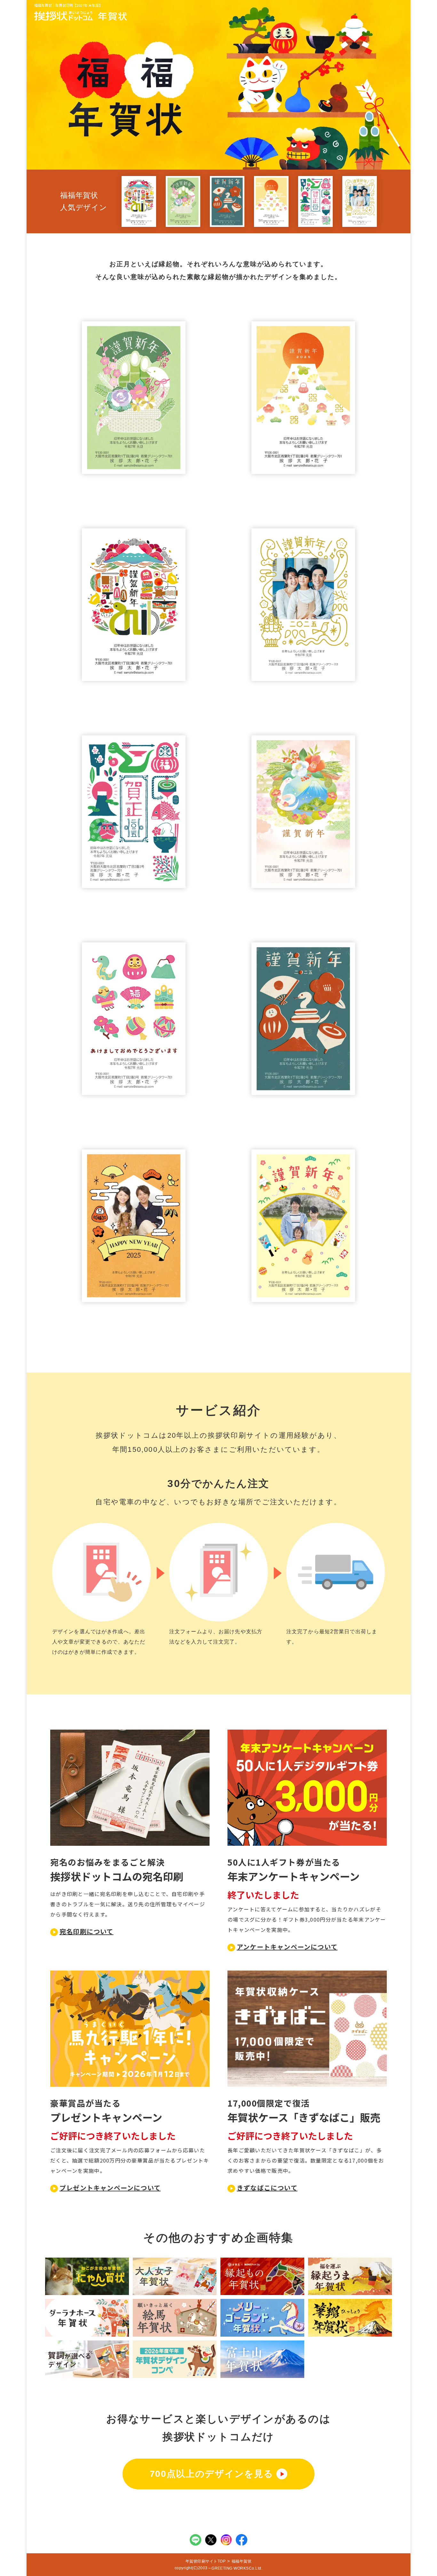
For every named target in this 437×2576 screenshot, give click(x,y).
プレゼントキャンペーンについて (110, 2188)
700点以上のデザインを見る (212, 2474)
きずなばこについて (267, 2188)
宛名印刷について (87, 1931)
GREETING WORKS (230, 2568)
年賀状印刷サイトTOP (206, 2561)
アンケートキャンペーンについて (287, 1947)
